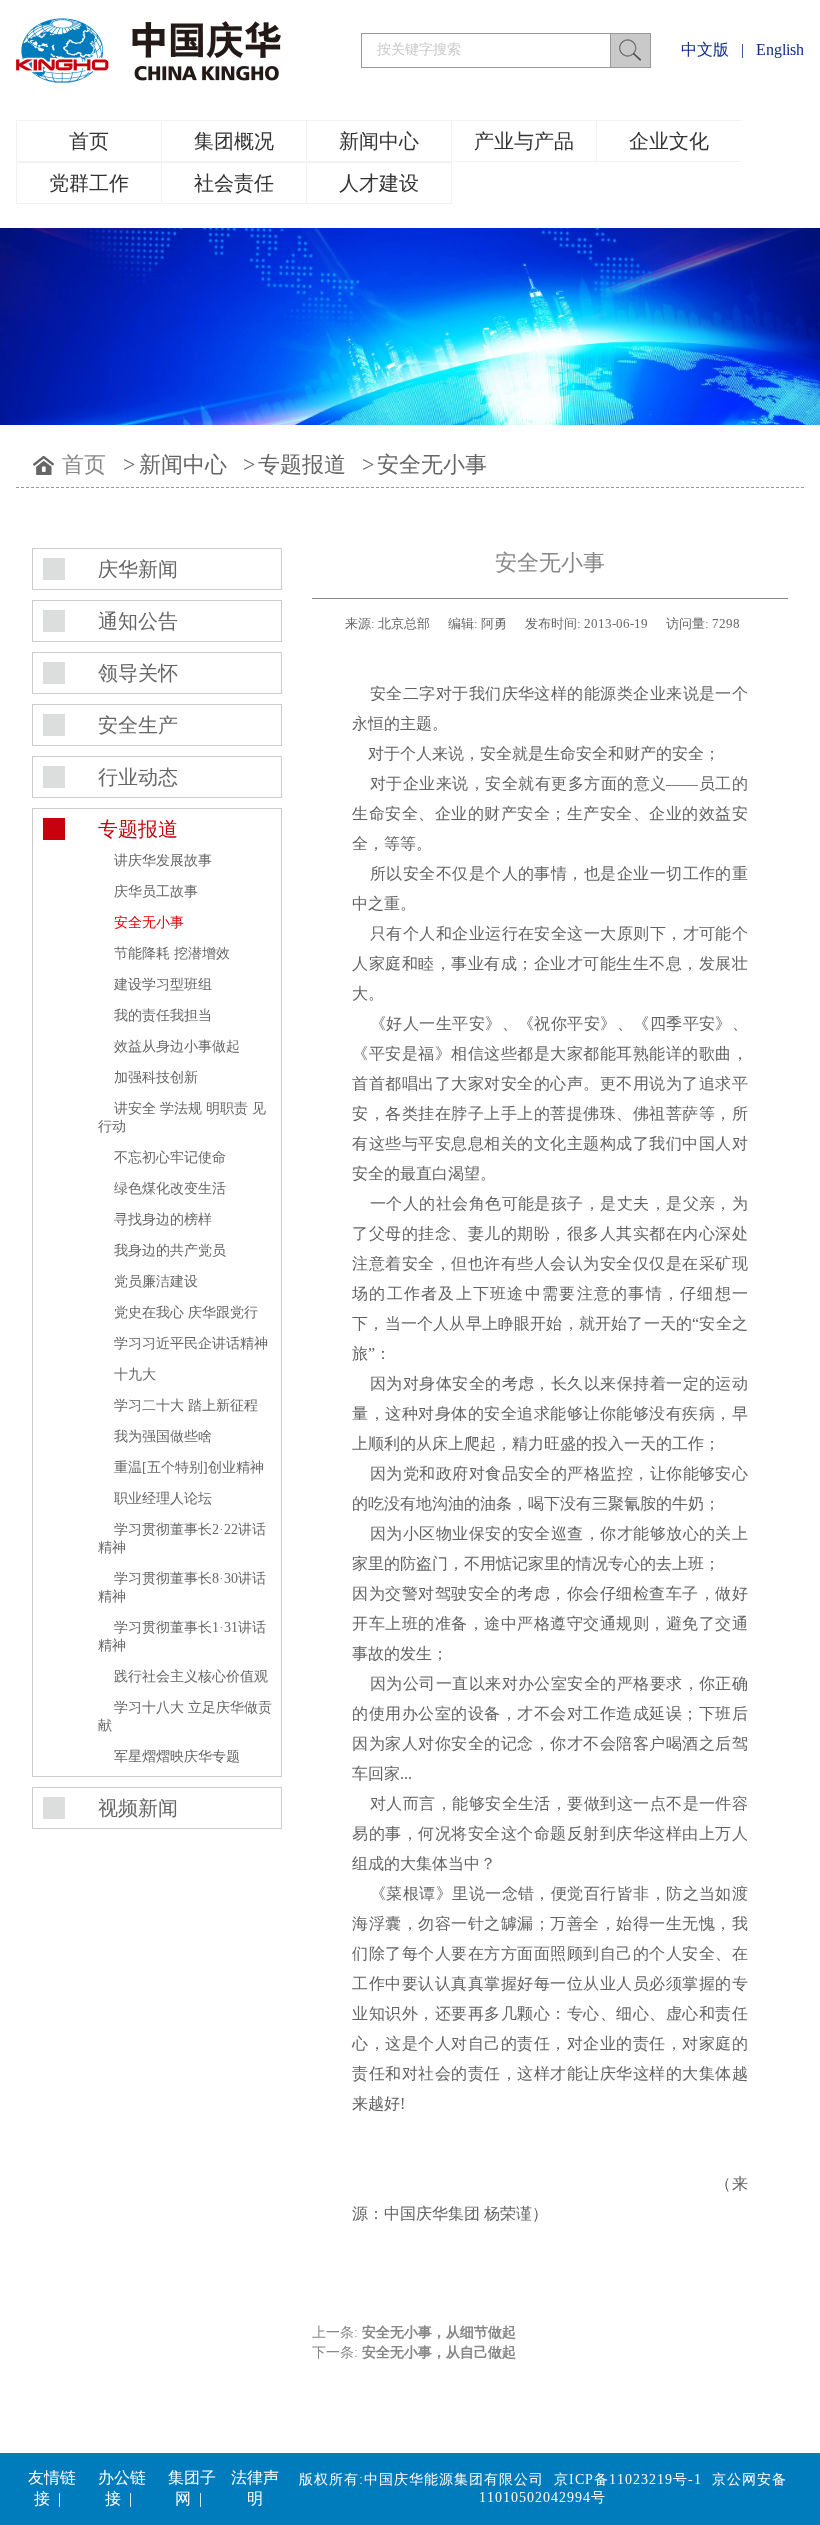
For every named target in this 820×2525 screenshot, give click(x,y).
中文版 (705, 49)
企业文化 (669, 141)
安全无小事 (432, 464)
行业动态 (138, 777)
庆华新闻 (138, 569)
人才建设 (379, 183)
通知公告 (138, 621)
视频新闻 (138, 1808)
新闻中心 (379, 141)
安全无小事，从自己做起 (439, 2352)
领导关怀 (138, 673)
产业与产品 (524, 141)
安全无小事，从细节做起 (439, 2332)
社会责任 (234, 183)
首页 (89, 141)
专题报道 (302, 464)
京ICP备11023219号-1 (628, 2479)
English (780, 49)
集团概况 (234, 141)
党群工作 (89, 183)
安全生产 (138, 725)
